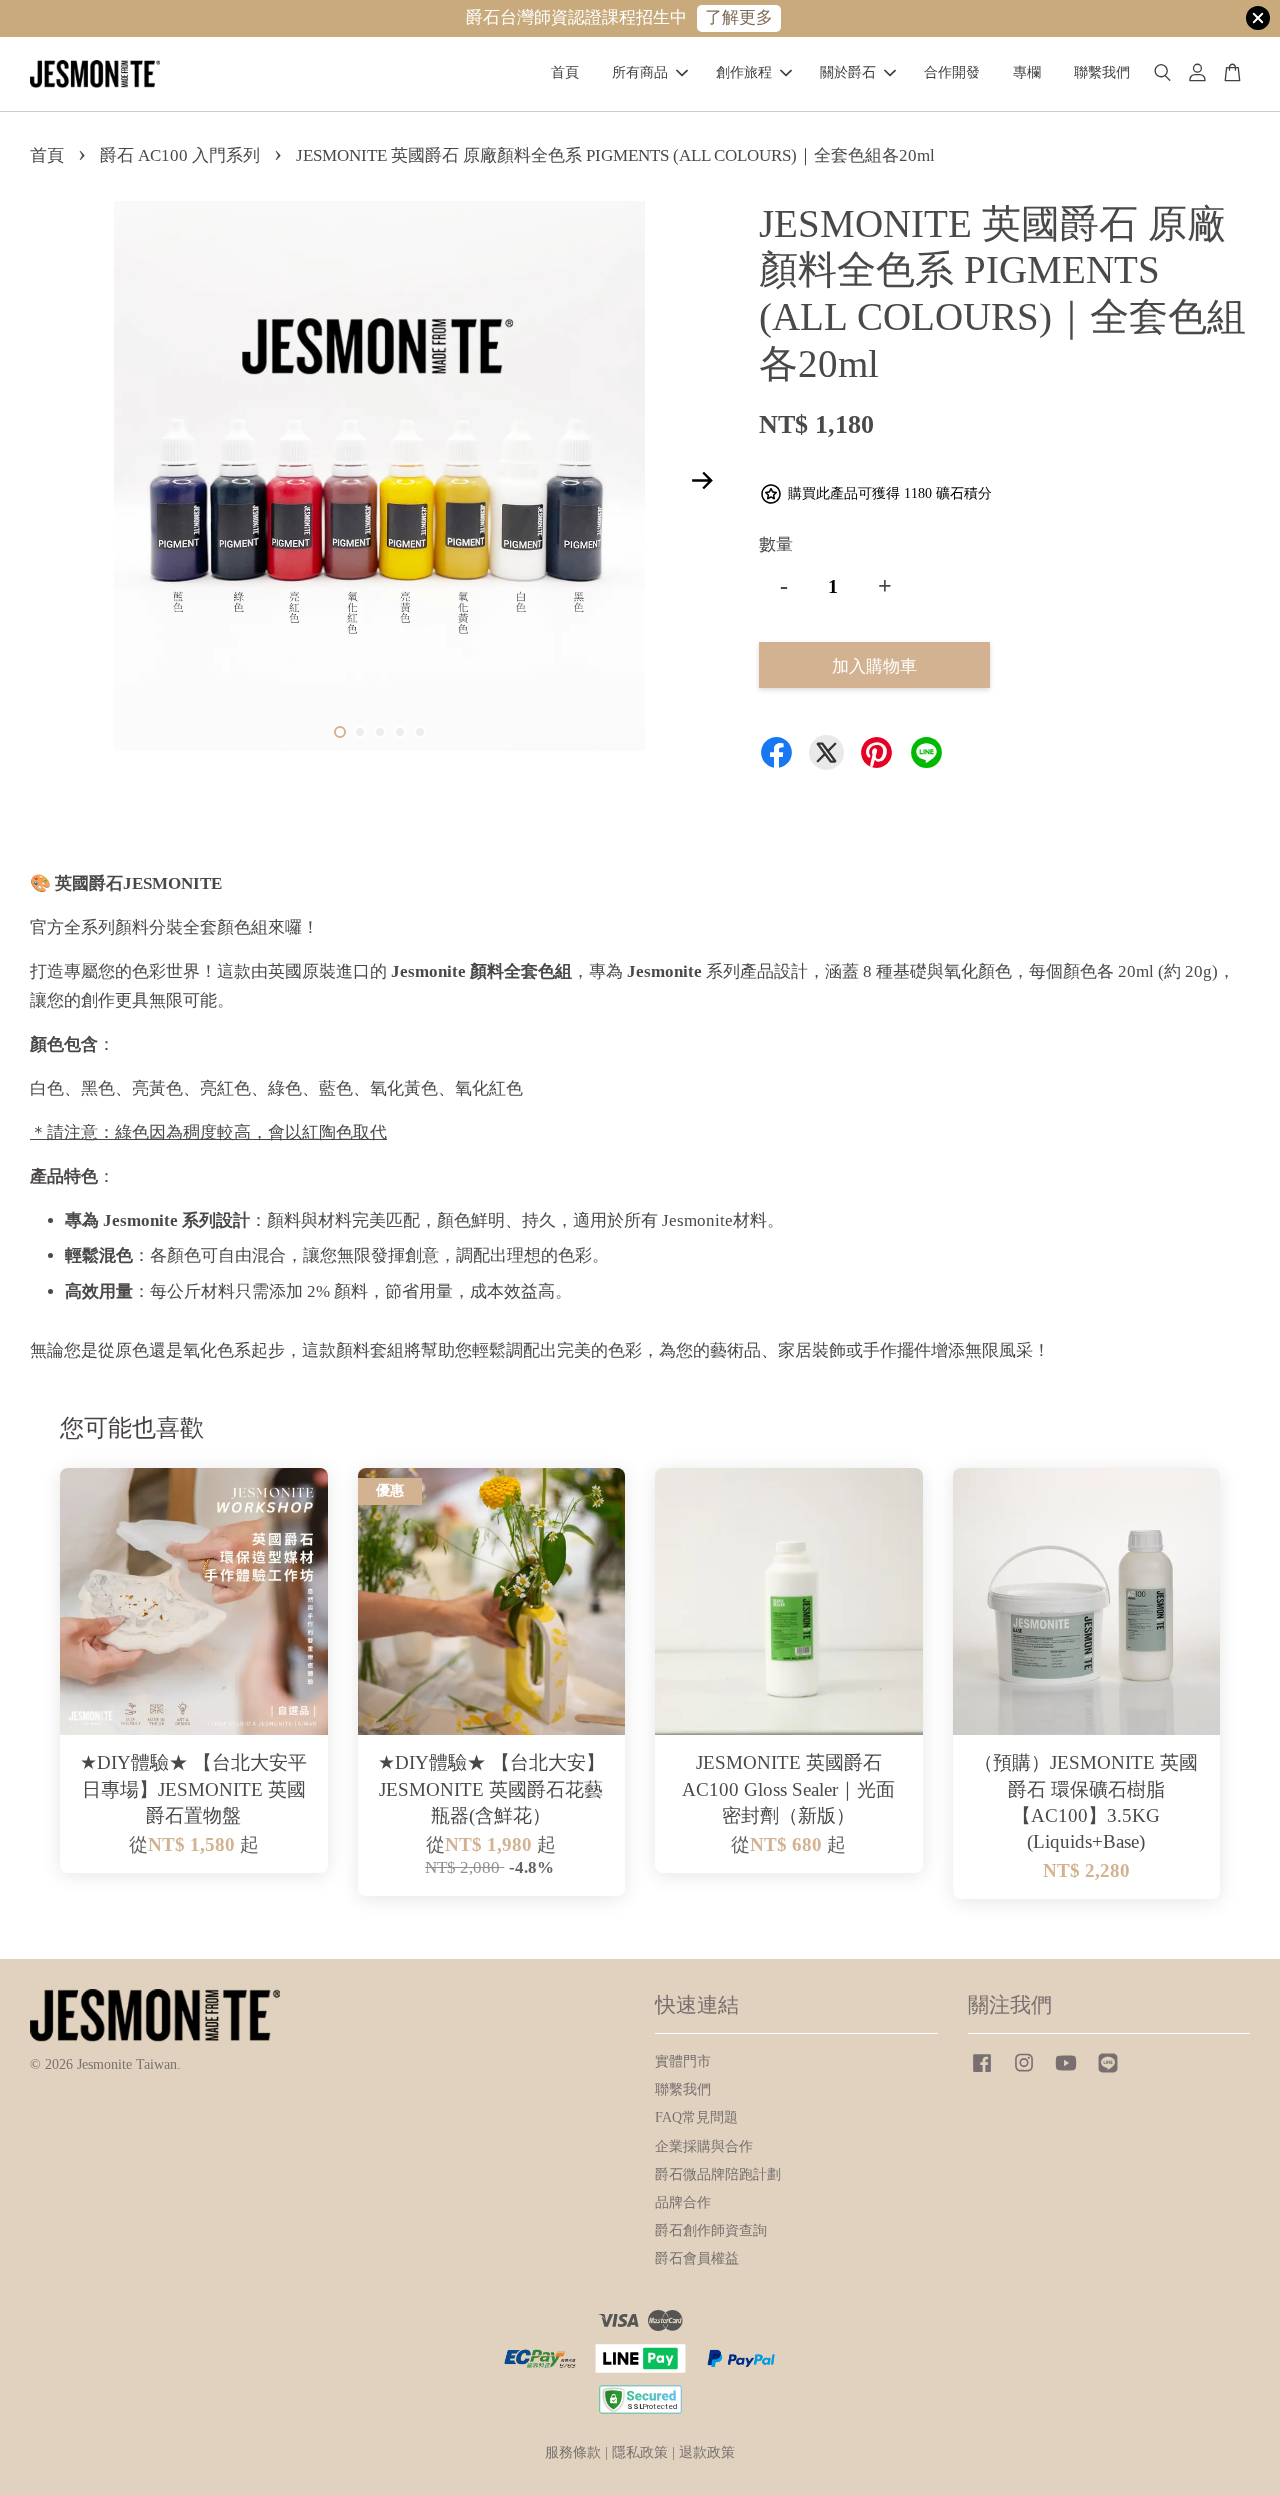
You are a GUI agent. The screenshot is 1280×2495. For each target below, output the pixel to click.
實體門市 (683, 2061)
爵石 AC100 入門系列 (180, 155)
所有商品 (640, 73)
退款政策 (707, 2452)
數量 (776, 544)
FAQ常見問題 (696, 2117)
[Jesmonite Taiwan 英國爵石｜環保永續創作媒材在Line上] (1108, 2072)
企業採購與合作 (704, 2146)
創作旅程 (744, 73)
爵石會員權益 (697, 2258)
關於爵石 (848, 73)
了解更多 (739, 17)
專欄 (1027, 73)
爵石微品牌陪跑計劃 (718, 2174)
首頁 (565, 73)
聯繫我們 (1102, 73)
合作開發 (952, 73)
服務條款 (573, 2452)
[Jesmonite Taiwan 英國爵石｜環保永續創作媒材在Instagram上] (1024, 2072)
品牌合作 (683, 2202)
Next (702, 481)
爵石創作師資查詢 (711, 2230)
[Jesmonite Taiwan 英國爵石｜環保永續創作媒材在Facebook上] (982, 2072)
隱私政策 (640, 2452)
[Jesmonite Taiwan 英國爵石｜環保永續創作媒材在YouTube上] (1066, 2072)
